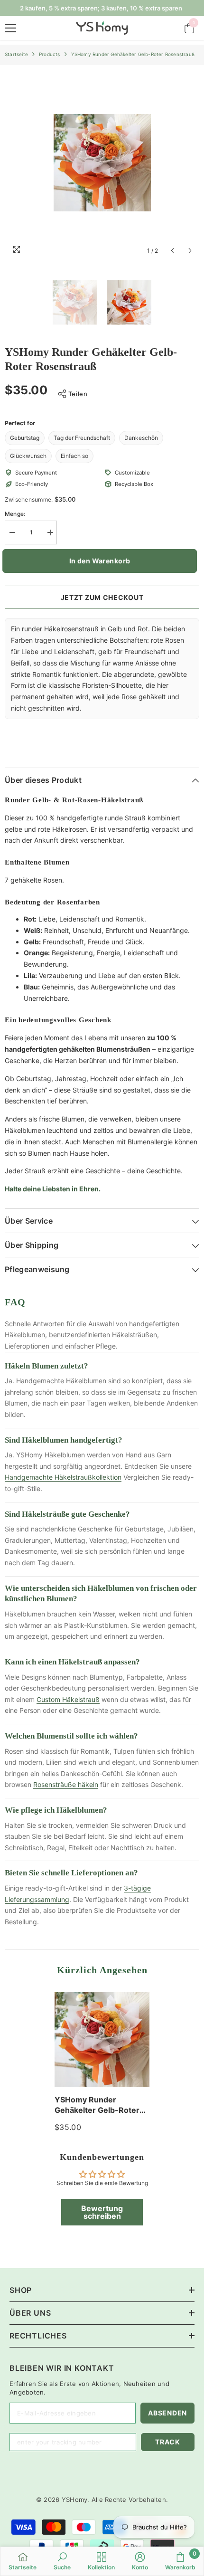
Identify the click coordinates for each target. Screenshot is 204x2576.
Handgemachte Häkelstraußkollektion (63, 1477)
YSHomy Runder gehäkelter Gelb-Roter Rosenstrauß (97, 2105)
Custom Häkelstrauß (68, 1699)
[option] (102, 163)
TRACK (168, 2442)
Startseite (16, 54)
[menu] (10, 28)
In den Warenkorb (104, 561)
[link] (62, 2561)
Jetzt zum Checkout (102, 597)
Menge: (15, 514)
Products (50, 54)
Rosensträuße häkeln (66, 1784)
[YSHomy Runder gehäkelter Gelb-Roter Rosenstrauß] (102, 2040)
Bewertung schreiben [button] (102, 2212)
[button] (172, 251)
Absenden (167, 2413)
